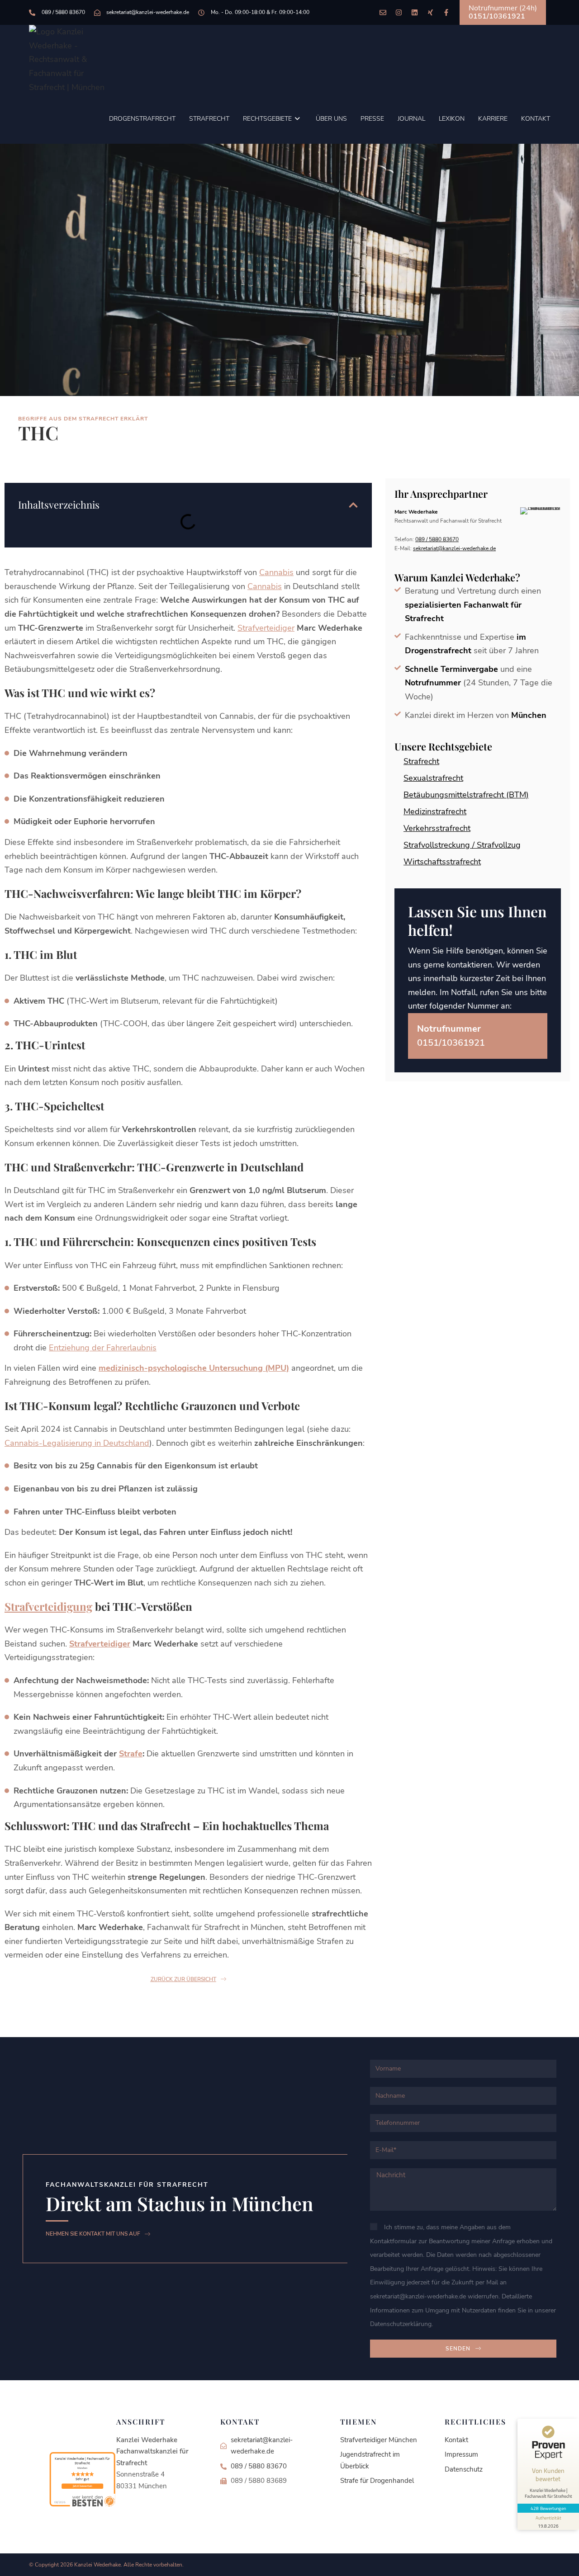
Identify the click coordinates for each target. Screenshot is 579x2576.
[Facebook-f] (446, 12)
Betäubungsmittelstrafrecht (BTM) (466, 795)
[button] (353, 505)
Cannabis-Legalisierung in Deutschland (77, 1443)
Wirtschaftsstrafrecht (442, 862)
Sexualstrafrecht (433, 778)
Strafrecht (421, 761)
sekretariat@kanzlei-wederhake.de (454, 548)
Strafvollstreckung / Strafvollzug (462, 845)
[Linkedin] (415, 12)
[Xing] (430, 12)
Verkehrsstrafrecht (437, 828)
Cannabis (276, 572)
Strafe (131, 1754)
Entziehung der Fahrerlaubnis (103, 1348)
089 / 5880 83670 (437, 539)
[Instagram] (399, 12)
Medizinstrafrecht (435, 811)
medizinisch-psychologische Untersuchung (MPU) (194, 1368)
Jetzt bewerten (83, 2486)
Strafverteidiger (266, 628)
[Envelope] (383, 12)
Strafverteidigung (48, 1606)
